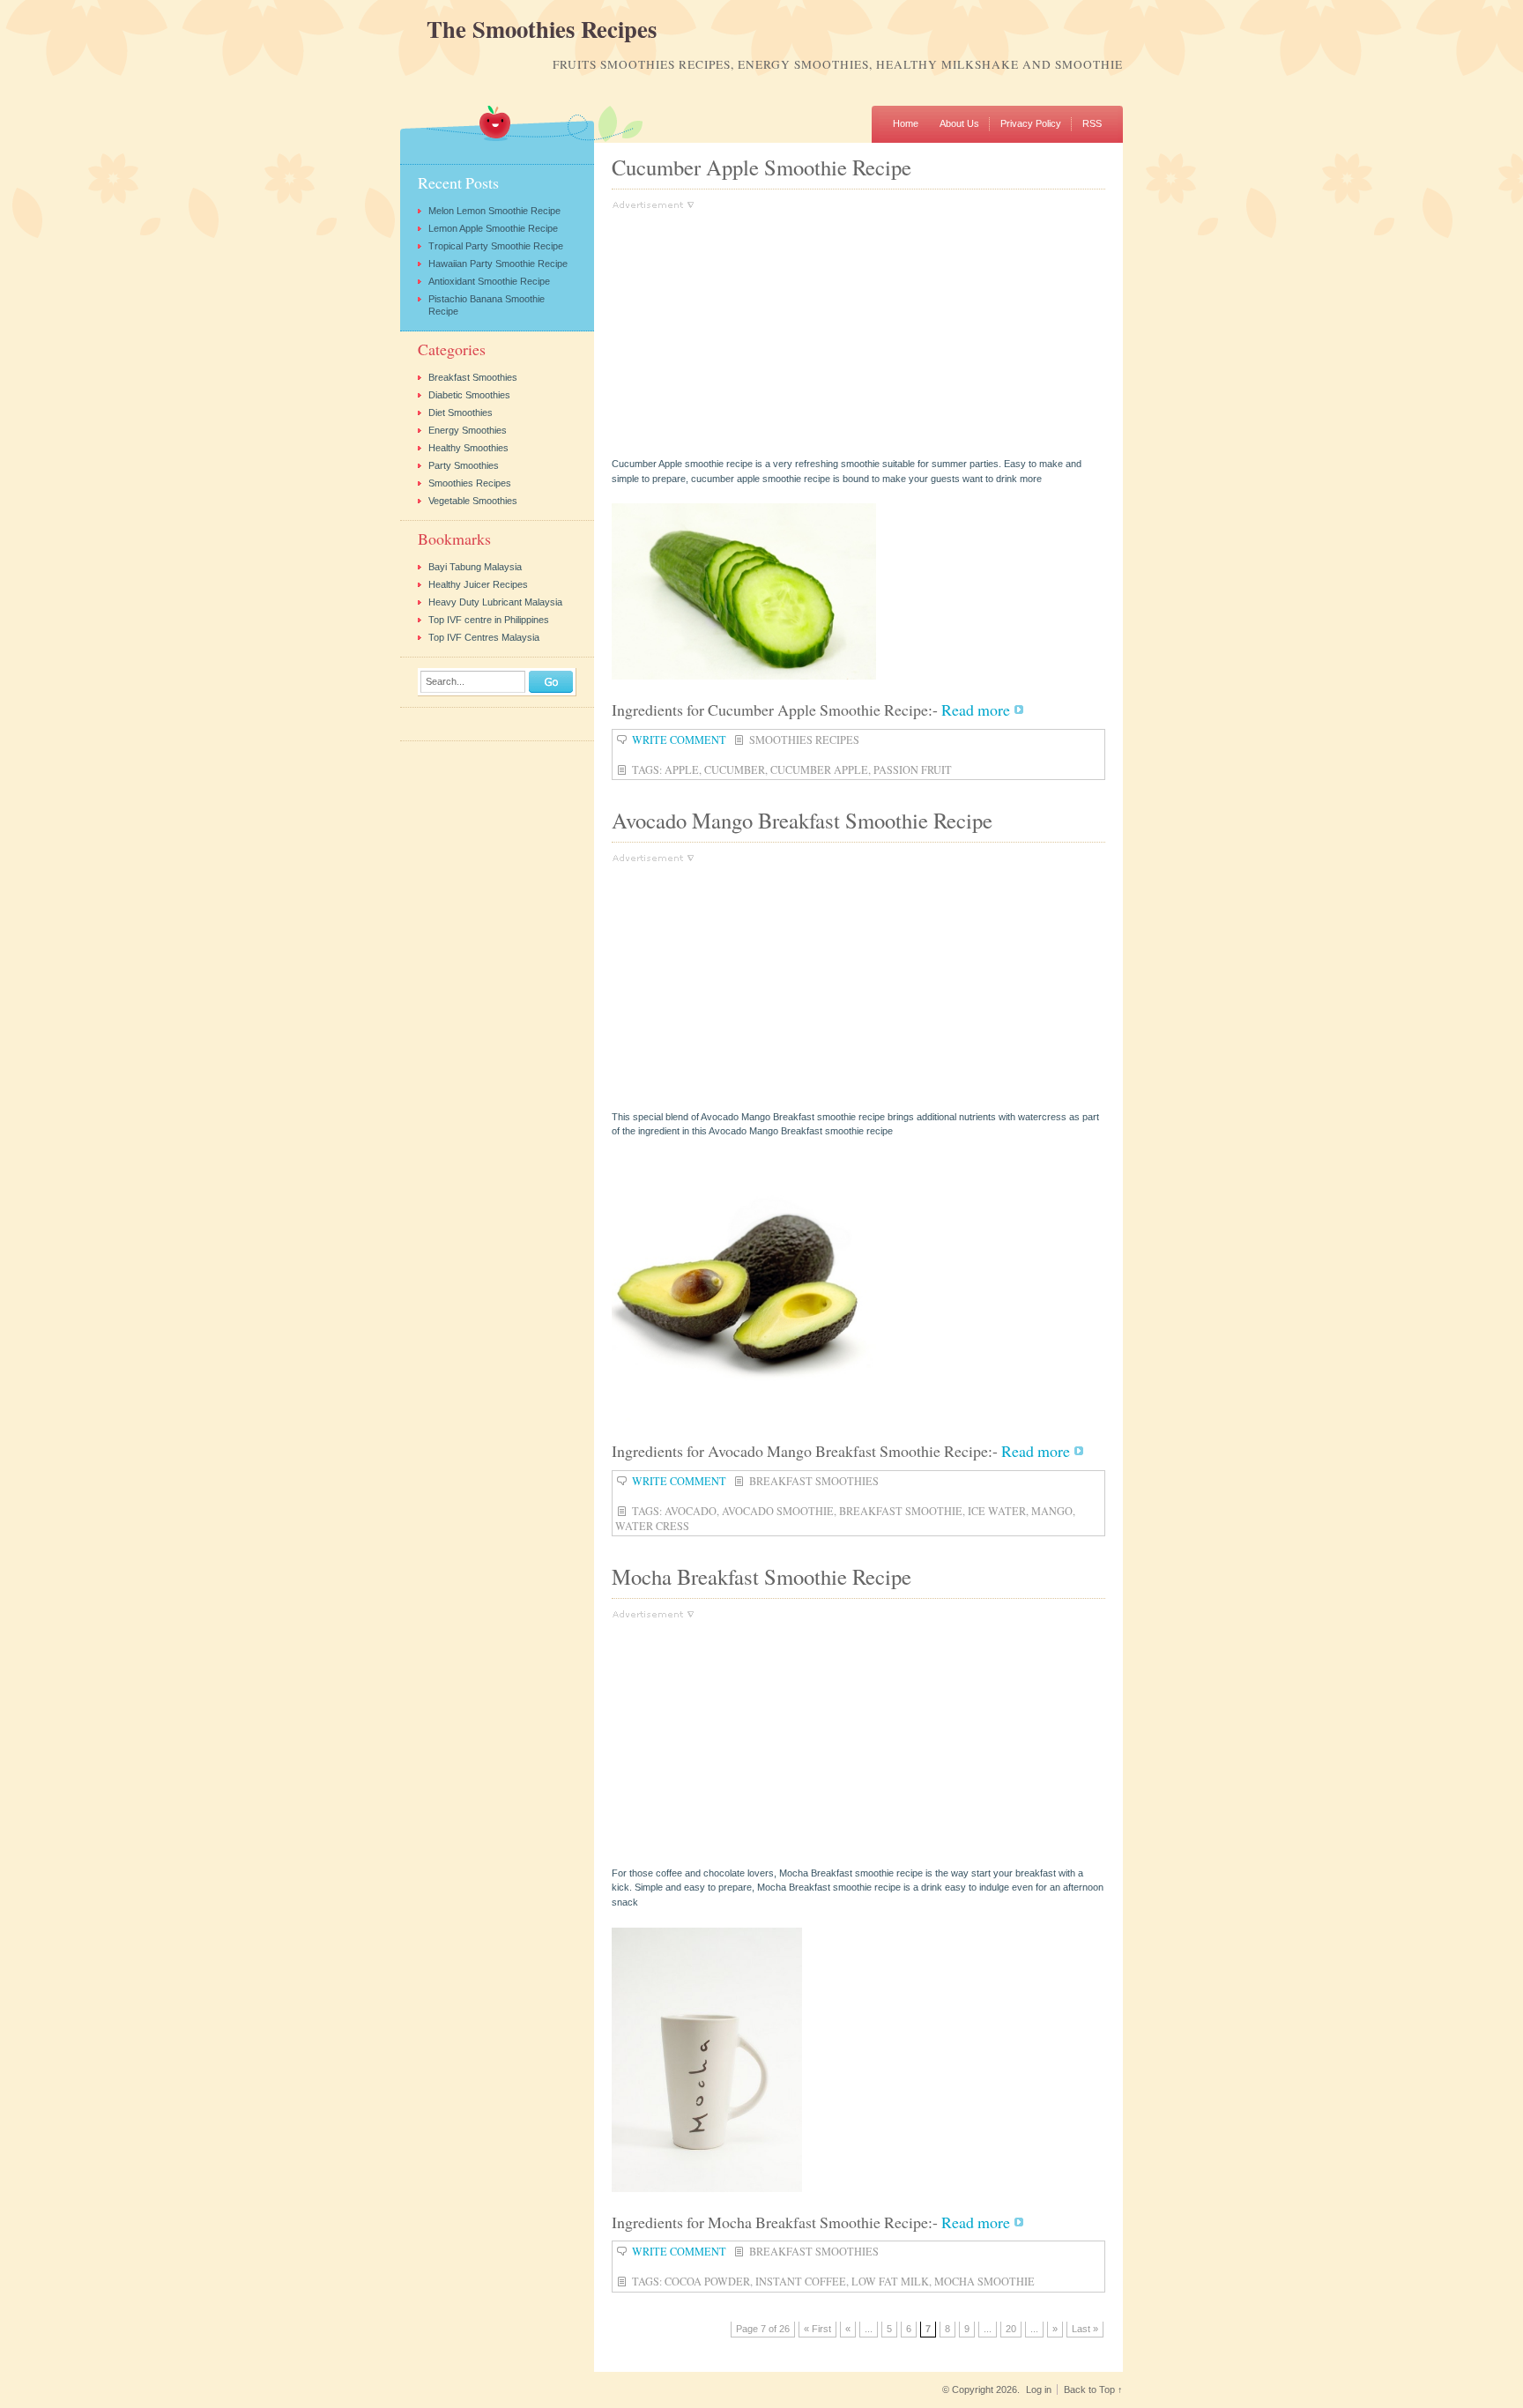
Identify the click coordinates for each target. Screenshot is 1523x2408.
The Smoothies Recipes (542, 30)
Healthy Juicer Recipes (478, 584)
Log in (1039, 2389)
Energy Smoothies (468, 430)
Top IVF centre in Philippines (489, 620)
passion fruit (913, 769)
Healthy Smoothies (468, 448)
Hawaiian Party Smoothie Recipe (498, 264)
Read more (976, 710)
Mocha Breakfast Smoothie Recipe (761, 1576)
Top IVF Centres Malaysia (484, 637)
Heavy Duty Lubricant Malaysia (495, 602)
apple (682, 769)
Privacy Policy (1031, 123)
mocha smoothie (984, 2281)
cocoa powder (707, 2281)
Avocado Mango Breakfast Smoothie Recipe (802, 820)
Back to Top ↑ (1093, 2389)
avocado (691, 1511)
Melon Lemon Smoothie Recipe (494, 211)
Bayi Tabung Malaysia (475, 567)
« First (817, 2329)
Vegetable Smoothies (473, 501)
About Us (959, 123)
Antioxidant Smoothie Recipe (489, 281)
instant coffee (801, 2281)
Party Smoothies (464, 465)
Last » (1085, 2329)
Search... (445, 682)
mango (1052, 1511)
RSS (1092, 123)
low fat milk (890, 2281)
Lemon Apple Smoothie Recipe (493, 228)
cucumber (735, 769)
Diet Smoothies (461, 412)
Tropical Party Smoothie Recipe (496, 246)
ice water (997, 1511)
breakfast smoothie (901, 1511)
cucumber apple (819, 769)
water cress (652, 1526)
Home (906, 123)
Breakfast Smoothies (814, 1481)
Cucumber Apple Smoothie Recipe (761, 167)
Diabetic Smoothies (469, 395)
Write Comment (679, 739)
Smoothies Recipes (804, 739)
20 (1011, 2329)
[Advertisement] (760, 333)
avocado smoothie (778, 1511)
